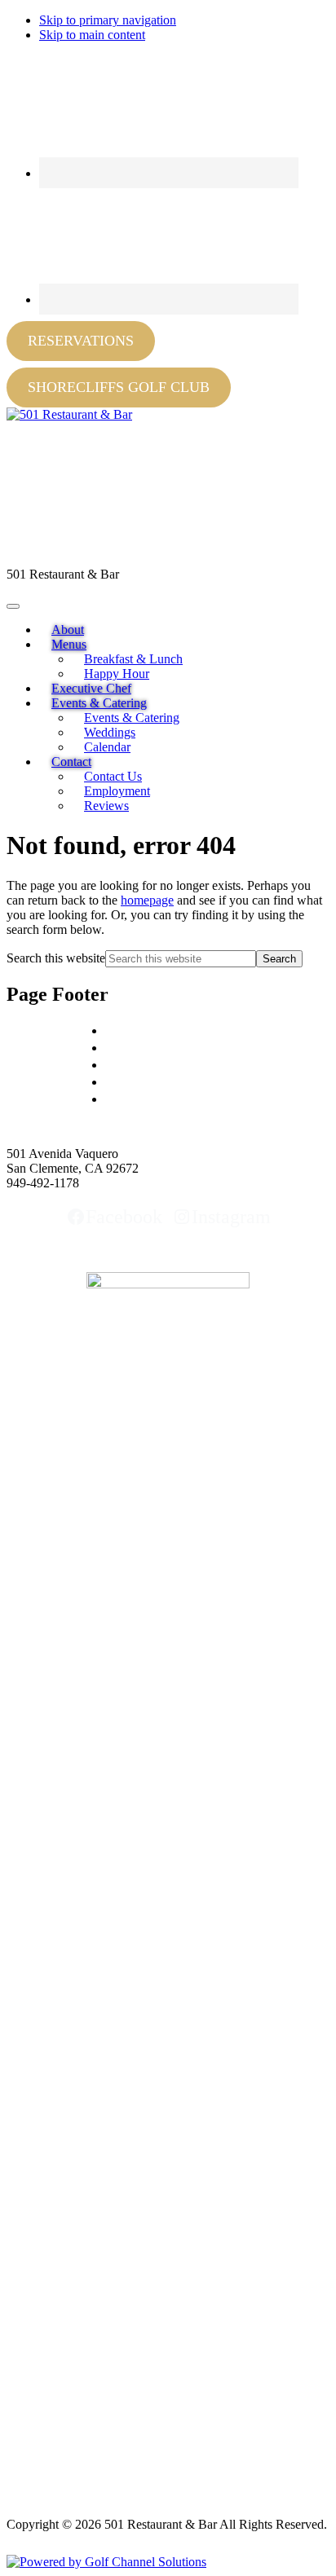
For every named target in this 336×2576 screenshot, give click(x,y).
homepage (147, 900)
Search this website (56, 958)
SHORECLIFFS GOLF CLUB (119, 387)
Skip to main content (92, 35)
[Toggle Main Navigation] (13, 606)
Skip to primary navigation (108, 20)
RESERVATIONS (81, 341)
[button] (69, 644)
